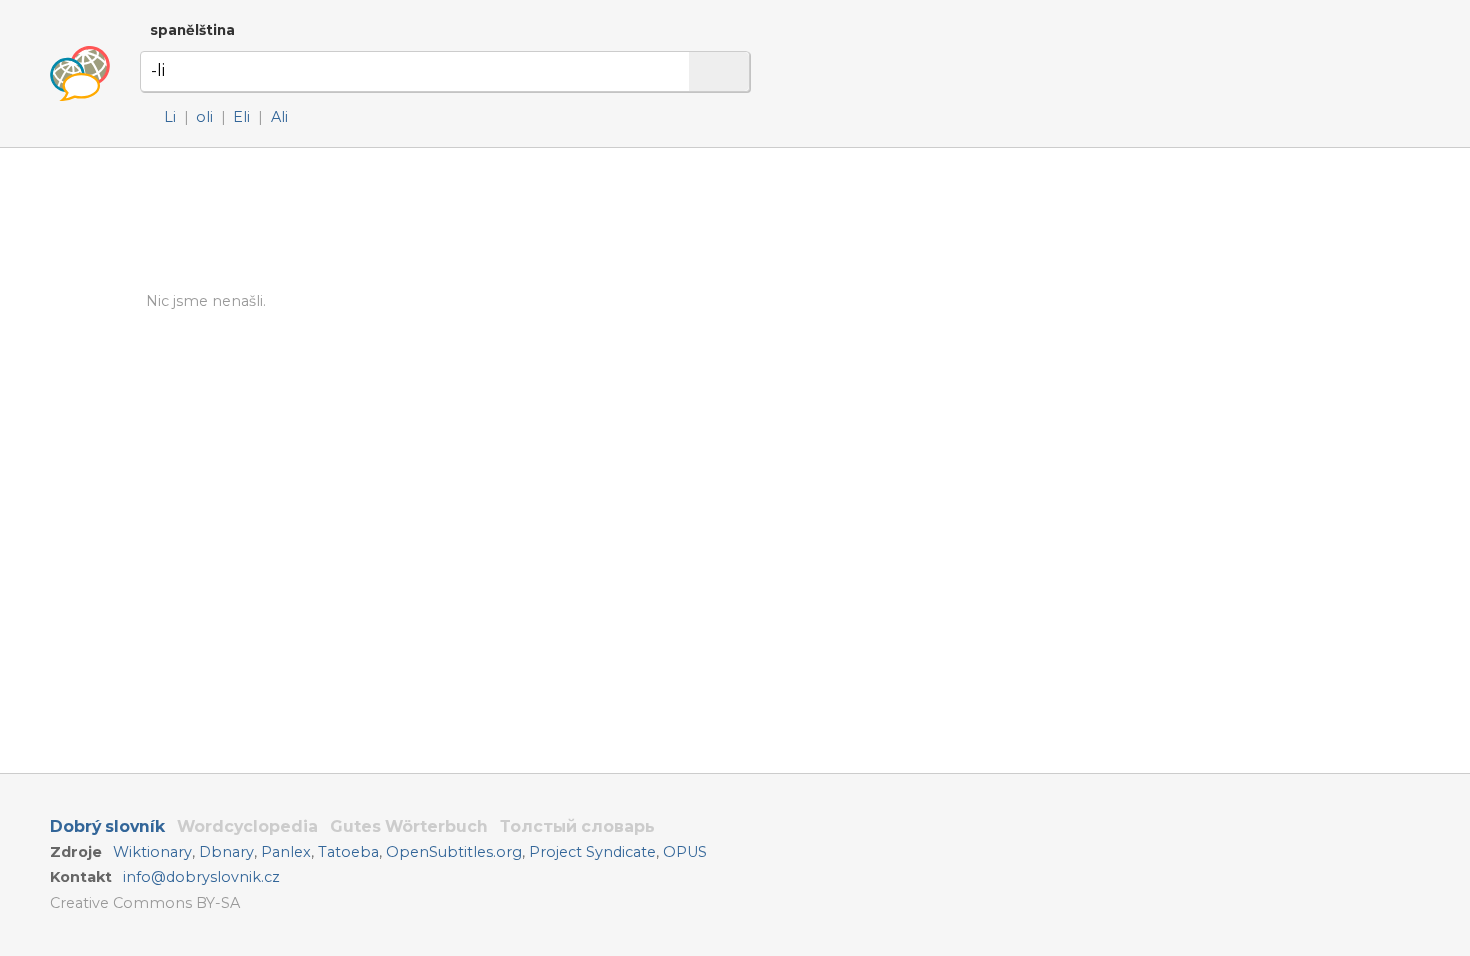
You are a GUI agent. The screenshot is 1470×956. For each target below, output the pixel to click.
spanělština (192, 30)
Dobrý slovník (107, 826)
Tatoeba (348, 852)
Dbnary (226, 852)
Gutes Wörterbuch (409, 826)
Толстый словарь (577, 826)
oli (204, 117)
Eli (241, 117)
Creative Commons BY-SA (145, 903)
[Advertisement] (976, 339)
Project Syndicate (592, 852)
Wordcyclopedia (247, 826)
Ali (279, 117)
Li (170, 117)
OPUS (685, 852)
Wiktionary (152, 852)
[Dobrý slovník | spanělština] (80, 74)
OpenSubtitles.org (454, 852)
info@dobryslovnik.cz (201, 877)
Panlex (286, 852)
